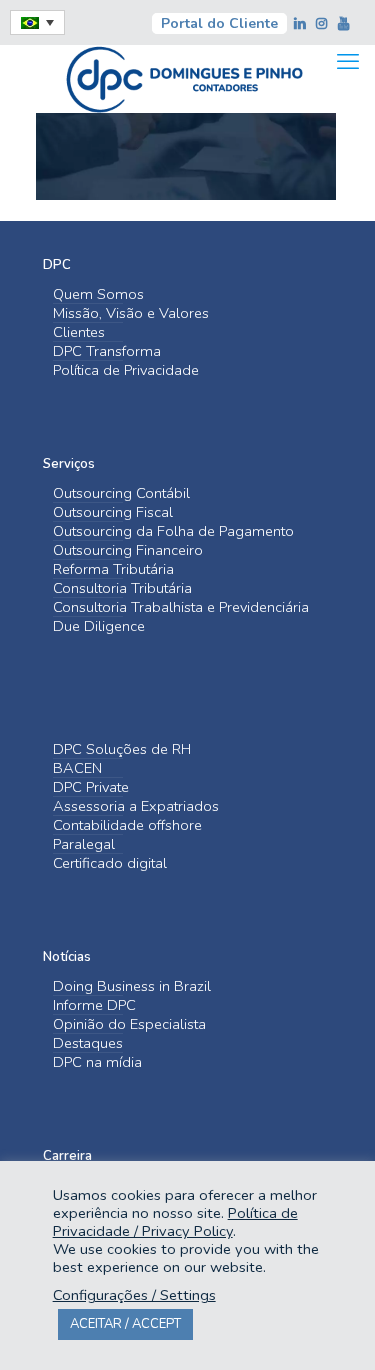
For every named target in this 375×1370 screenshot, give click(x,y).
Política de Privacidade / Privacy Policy (175, 1222)
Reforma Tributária (113, 569)
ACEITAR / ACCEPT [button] (125, 1324)
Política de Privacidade (126, 370)
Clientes (79, 332)
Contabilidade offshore (127, 825)
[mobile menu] (348, 62)
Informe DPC (94, 1005)
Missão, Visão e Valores (131, 313)
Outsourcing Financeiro (128, 550)
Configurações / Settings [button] (134, 1295)
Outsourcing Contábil (121, 493)
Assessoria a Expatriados (136, 806)
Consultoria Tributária (122, 588)
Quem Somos (98, 294)
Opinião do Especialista (129, 1024)
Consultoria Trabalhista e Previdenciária (181, 607)
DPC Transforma (107, 351)
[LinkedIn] (301, 24)
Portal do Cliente (219, 23)
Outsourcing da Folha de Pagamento (173, 531)
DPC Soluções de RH (122, 749)
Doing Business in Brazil (132, 986)
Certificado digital (110, 863)
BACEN (77, 768)
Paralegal (84, 844)
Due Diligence (99, 626)
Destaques (88, 1043)
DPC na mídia (97, 1062)
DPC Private (91, 787)
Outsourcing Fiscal (113, 512)
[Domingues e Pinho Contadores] (184, 77)
